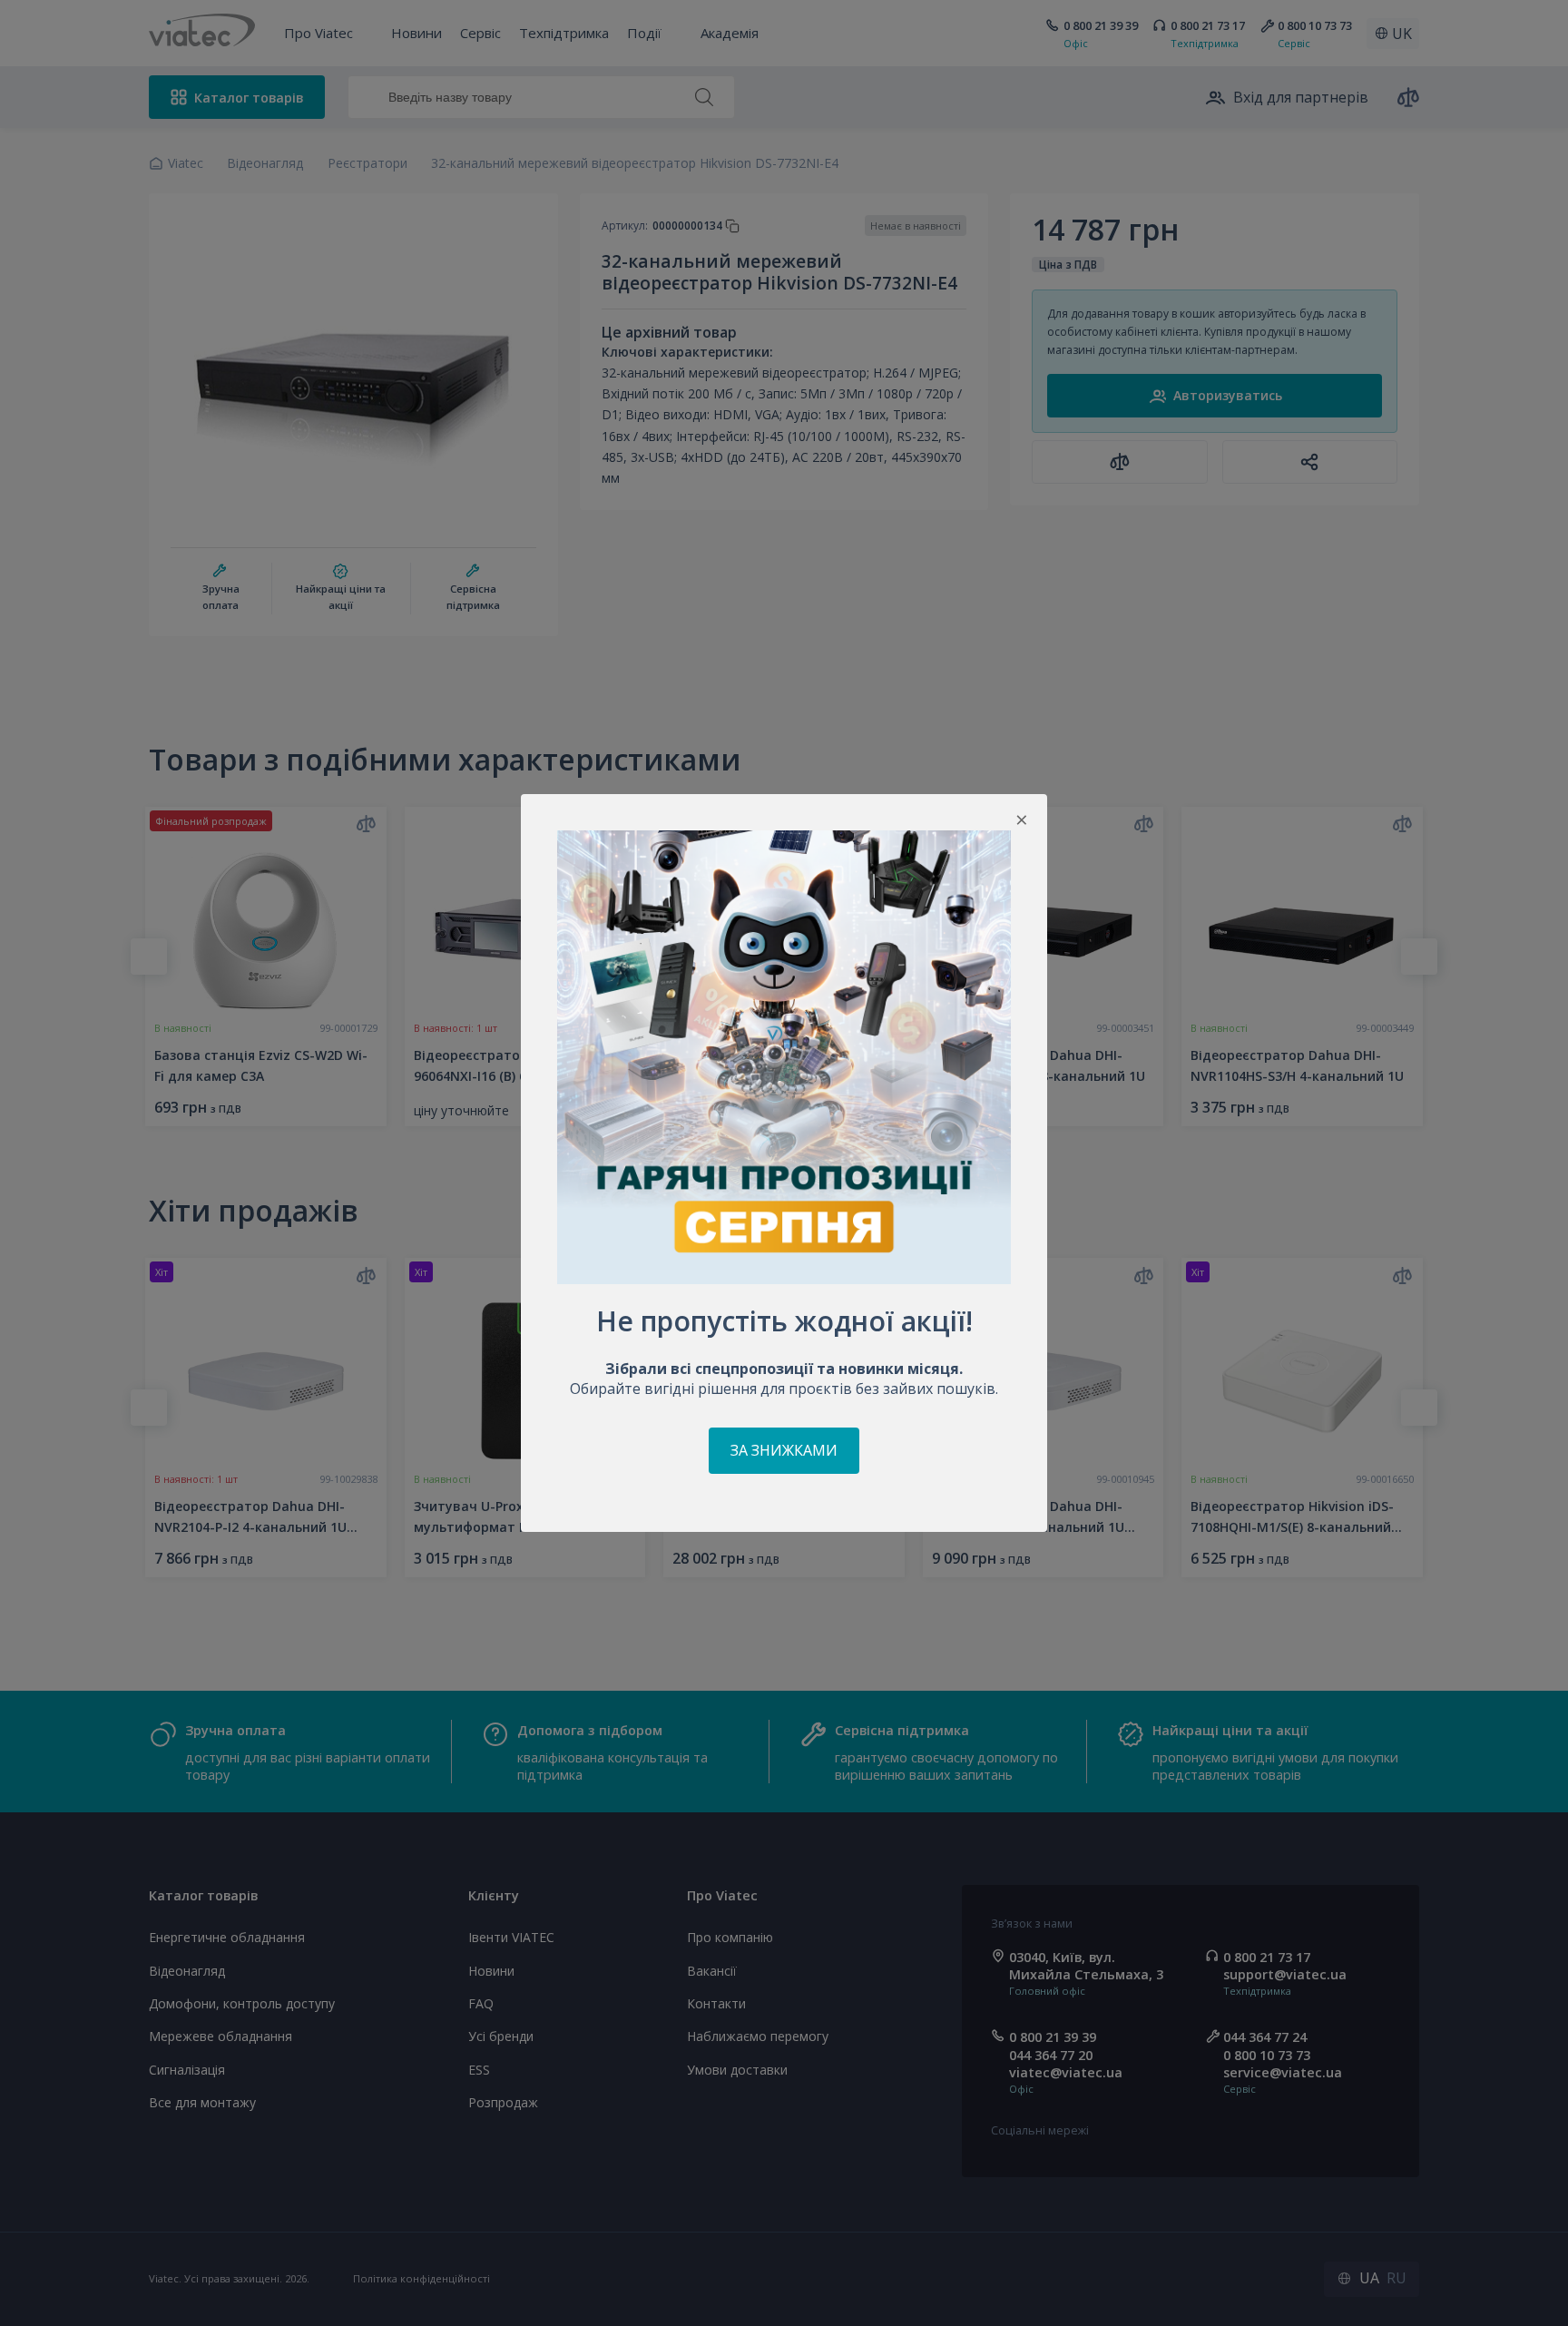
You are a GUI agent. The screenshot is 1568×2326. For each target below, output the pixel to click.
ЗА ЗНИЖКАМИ (784, 1450)
